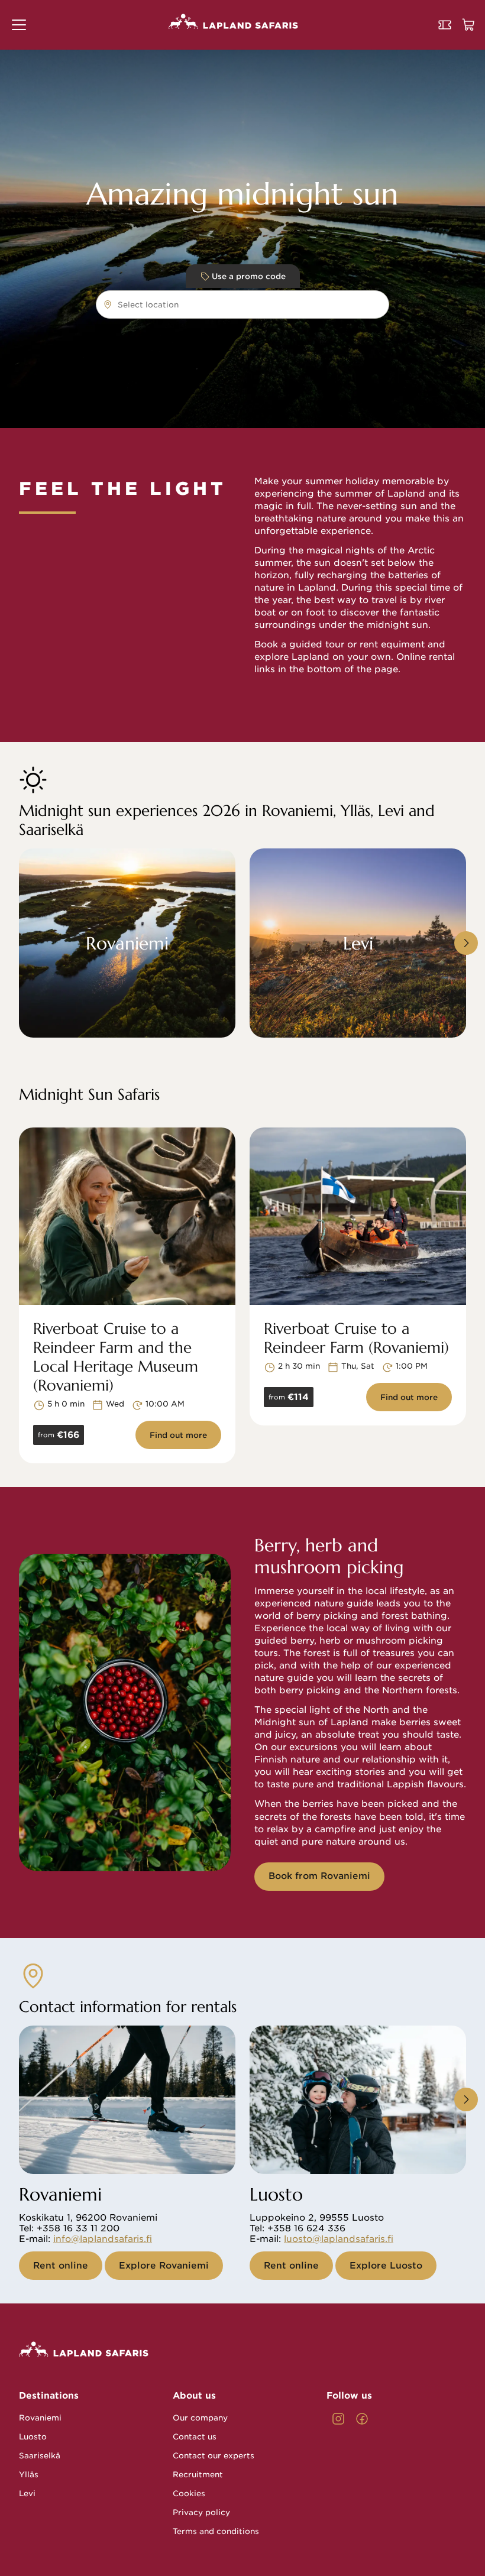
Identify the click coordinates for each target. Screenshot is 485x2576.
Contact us (195, 2437)
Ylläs (29, 2475)
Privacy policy (201, 2512)
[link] (338, 2419)
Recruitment (198, 2475)
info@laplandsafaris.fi (103, 2239)
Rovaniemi (40, 2418)
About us (194, 2396)
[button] (19, 25)
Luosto (33, 2437)
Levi (27, 2494)
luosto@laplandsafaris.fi (339, 2239)
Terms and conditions (216, 2531)
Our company (200, 2418)
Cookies (189, 2494)
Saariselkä (40, 2456)
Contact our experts (214, 2456)
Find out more (178, 1435)
